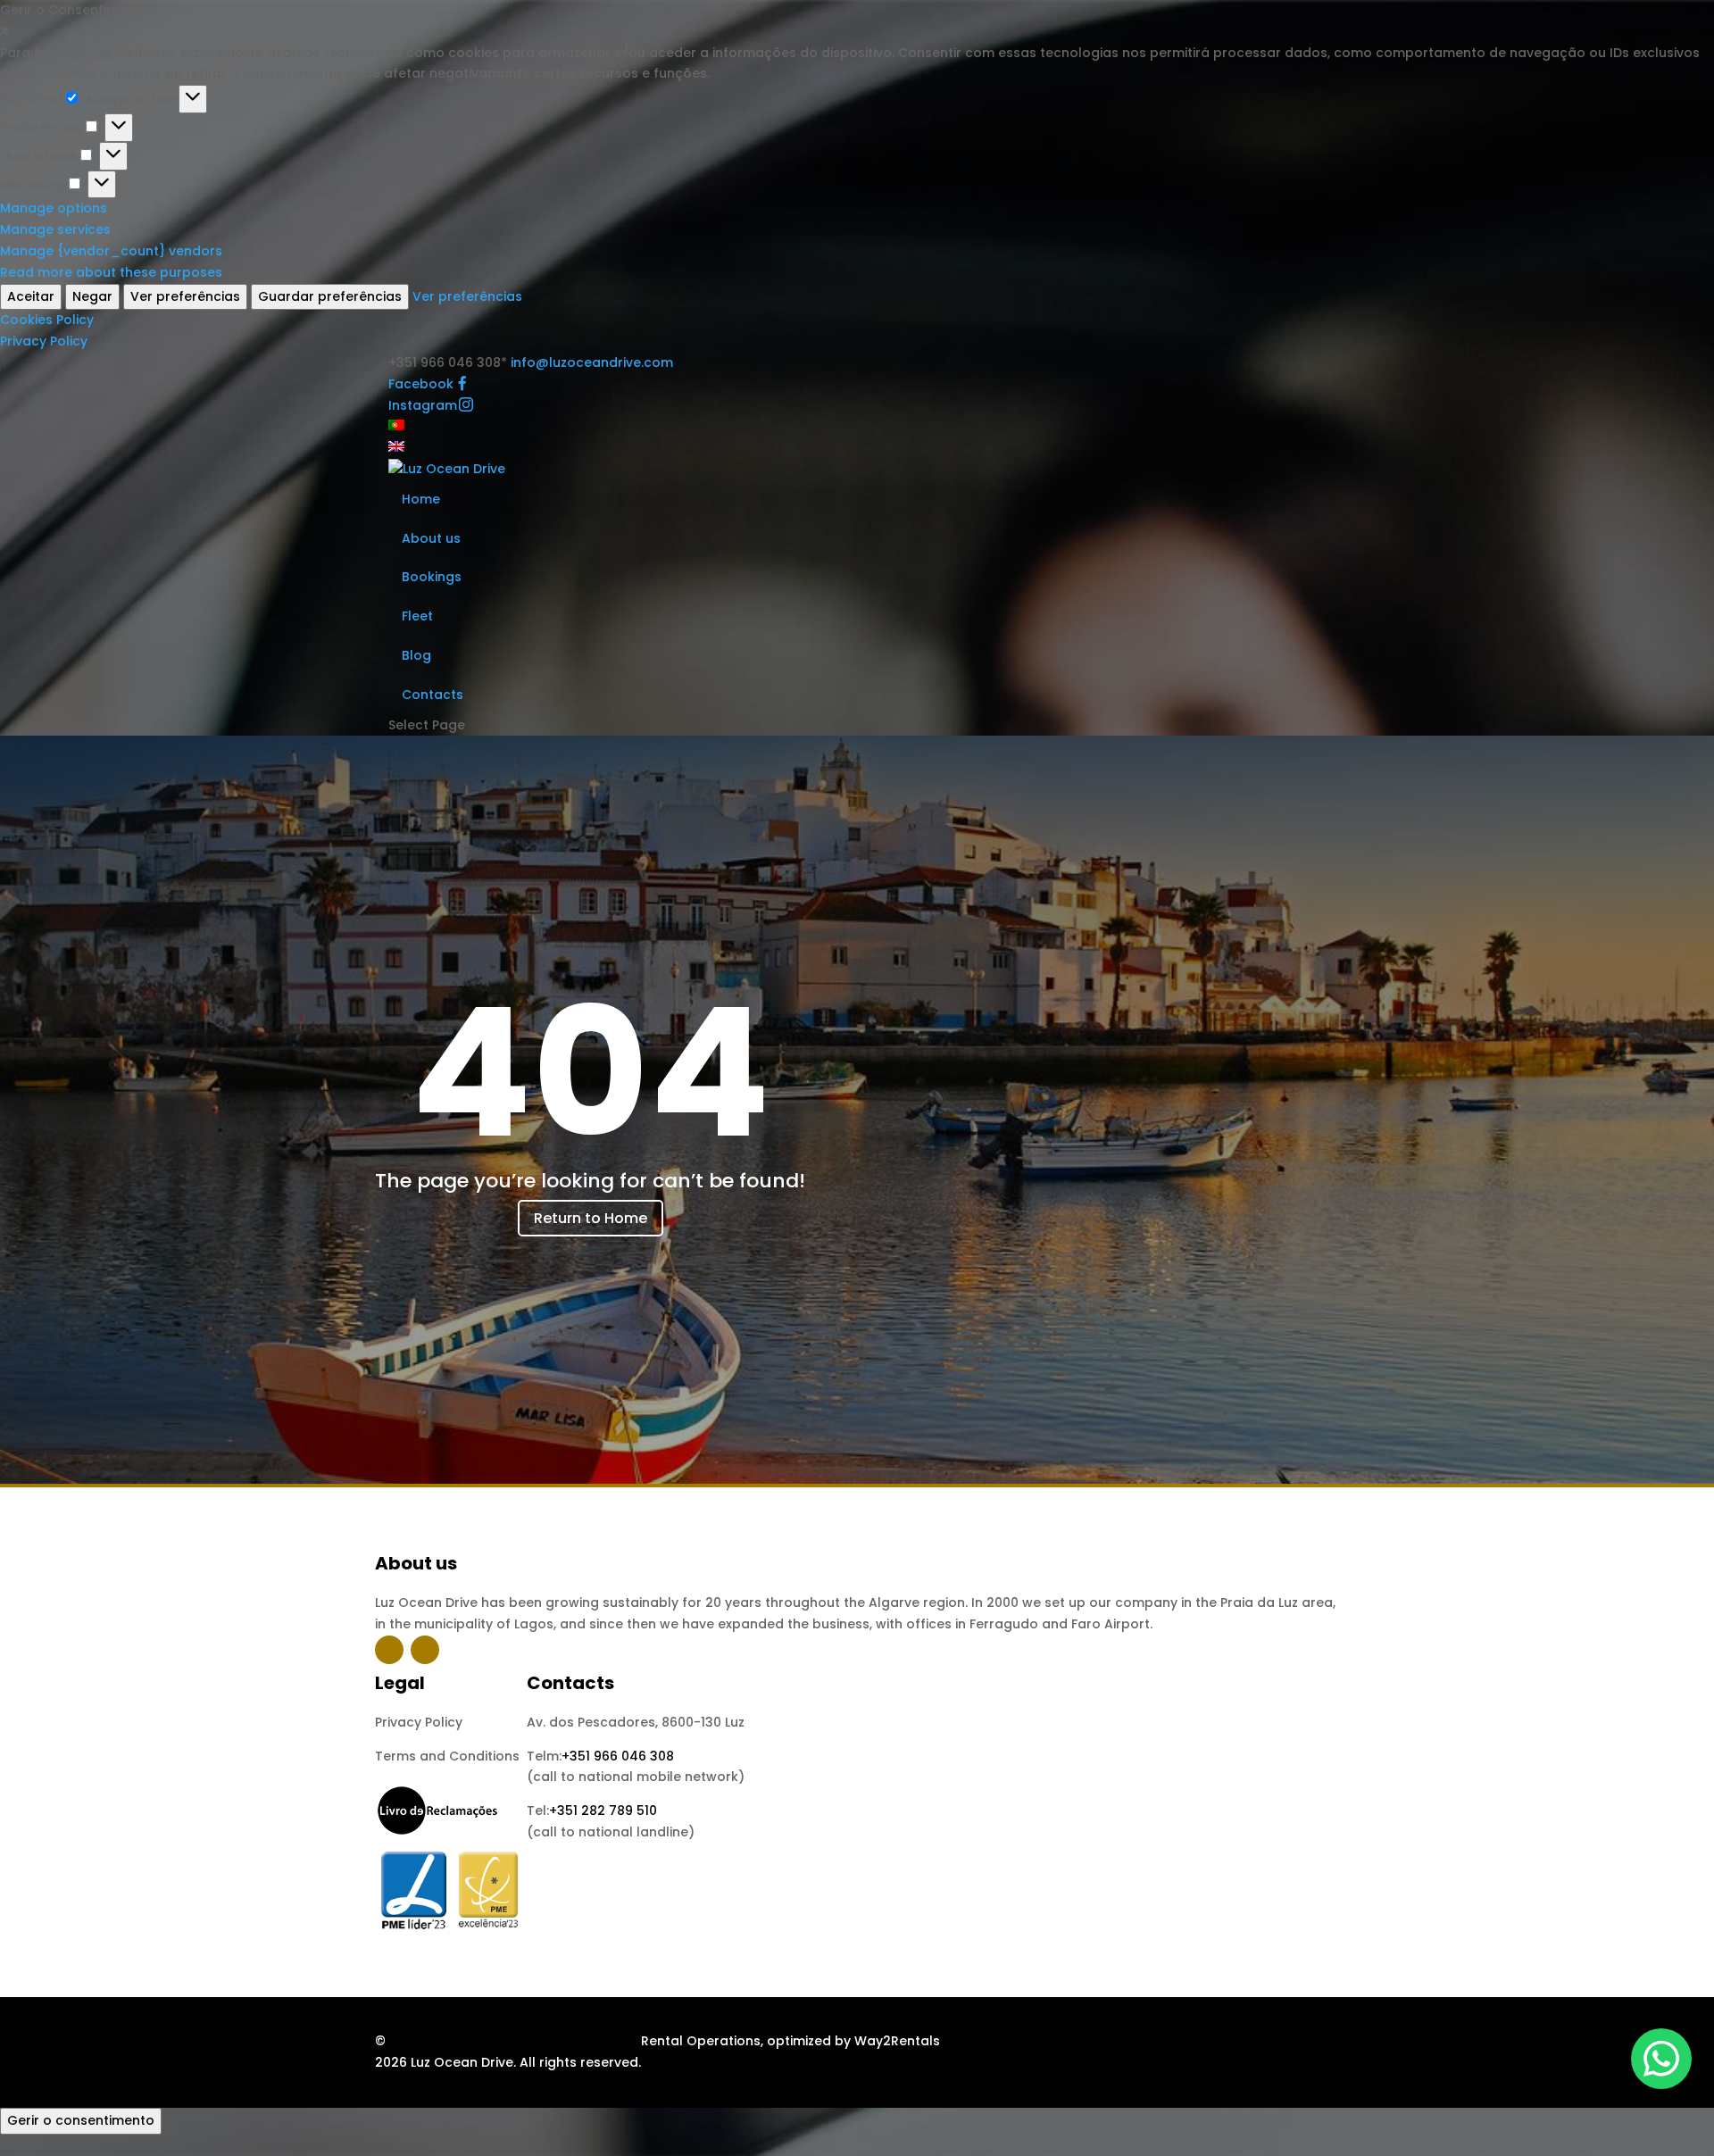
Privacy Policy (44, 341)
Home (421, 499)
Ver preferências (185, 296)
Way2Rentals (897, 2041)
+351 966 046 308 (618, 1756)
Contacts (433, 695)
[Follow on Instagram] (425, 1650)
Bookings (432, 577)
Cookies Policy (47, 320)
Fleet (417, 616)
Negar (92, 296)
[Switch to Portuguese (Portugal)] (396, 426)
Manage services (55, 229)
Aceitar (31, 296)
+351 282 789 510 (603, 1811)
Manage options (54, 208)
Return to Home (591, 1218)
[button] (857, 32)
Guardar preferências (330, 296)
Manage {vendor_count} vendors (111, 251)
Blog (416, 655)
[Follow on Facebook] (389, 1650)
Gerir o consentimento (81, 2120)
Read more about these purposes (111, 272)
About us (431, 538)
